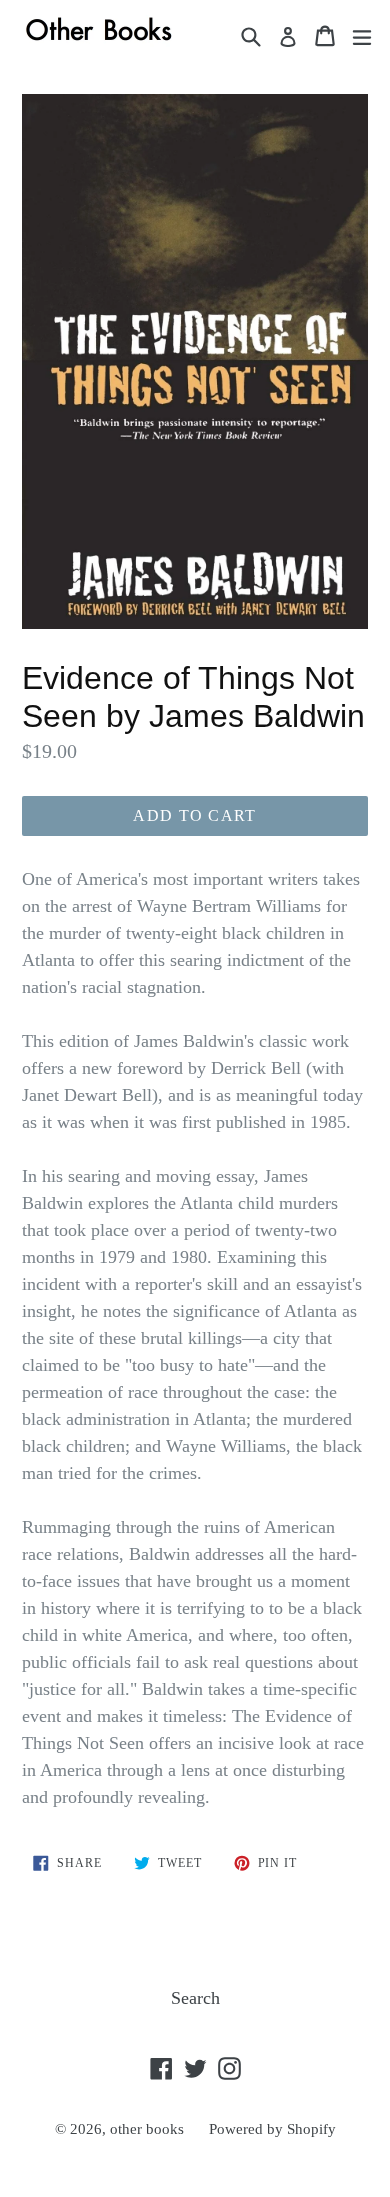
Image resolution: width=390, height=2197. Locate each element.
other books (147, 2129)
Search (195, 1998)
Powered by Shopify (272, 2129)
